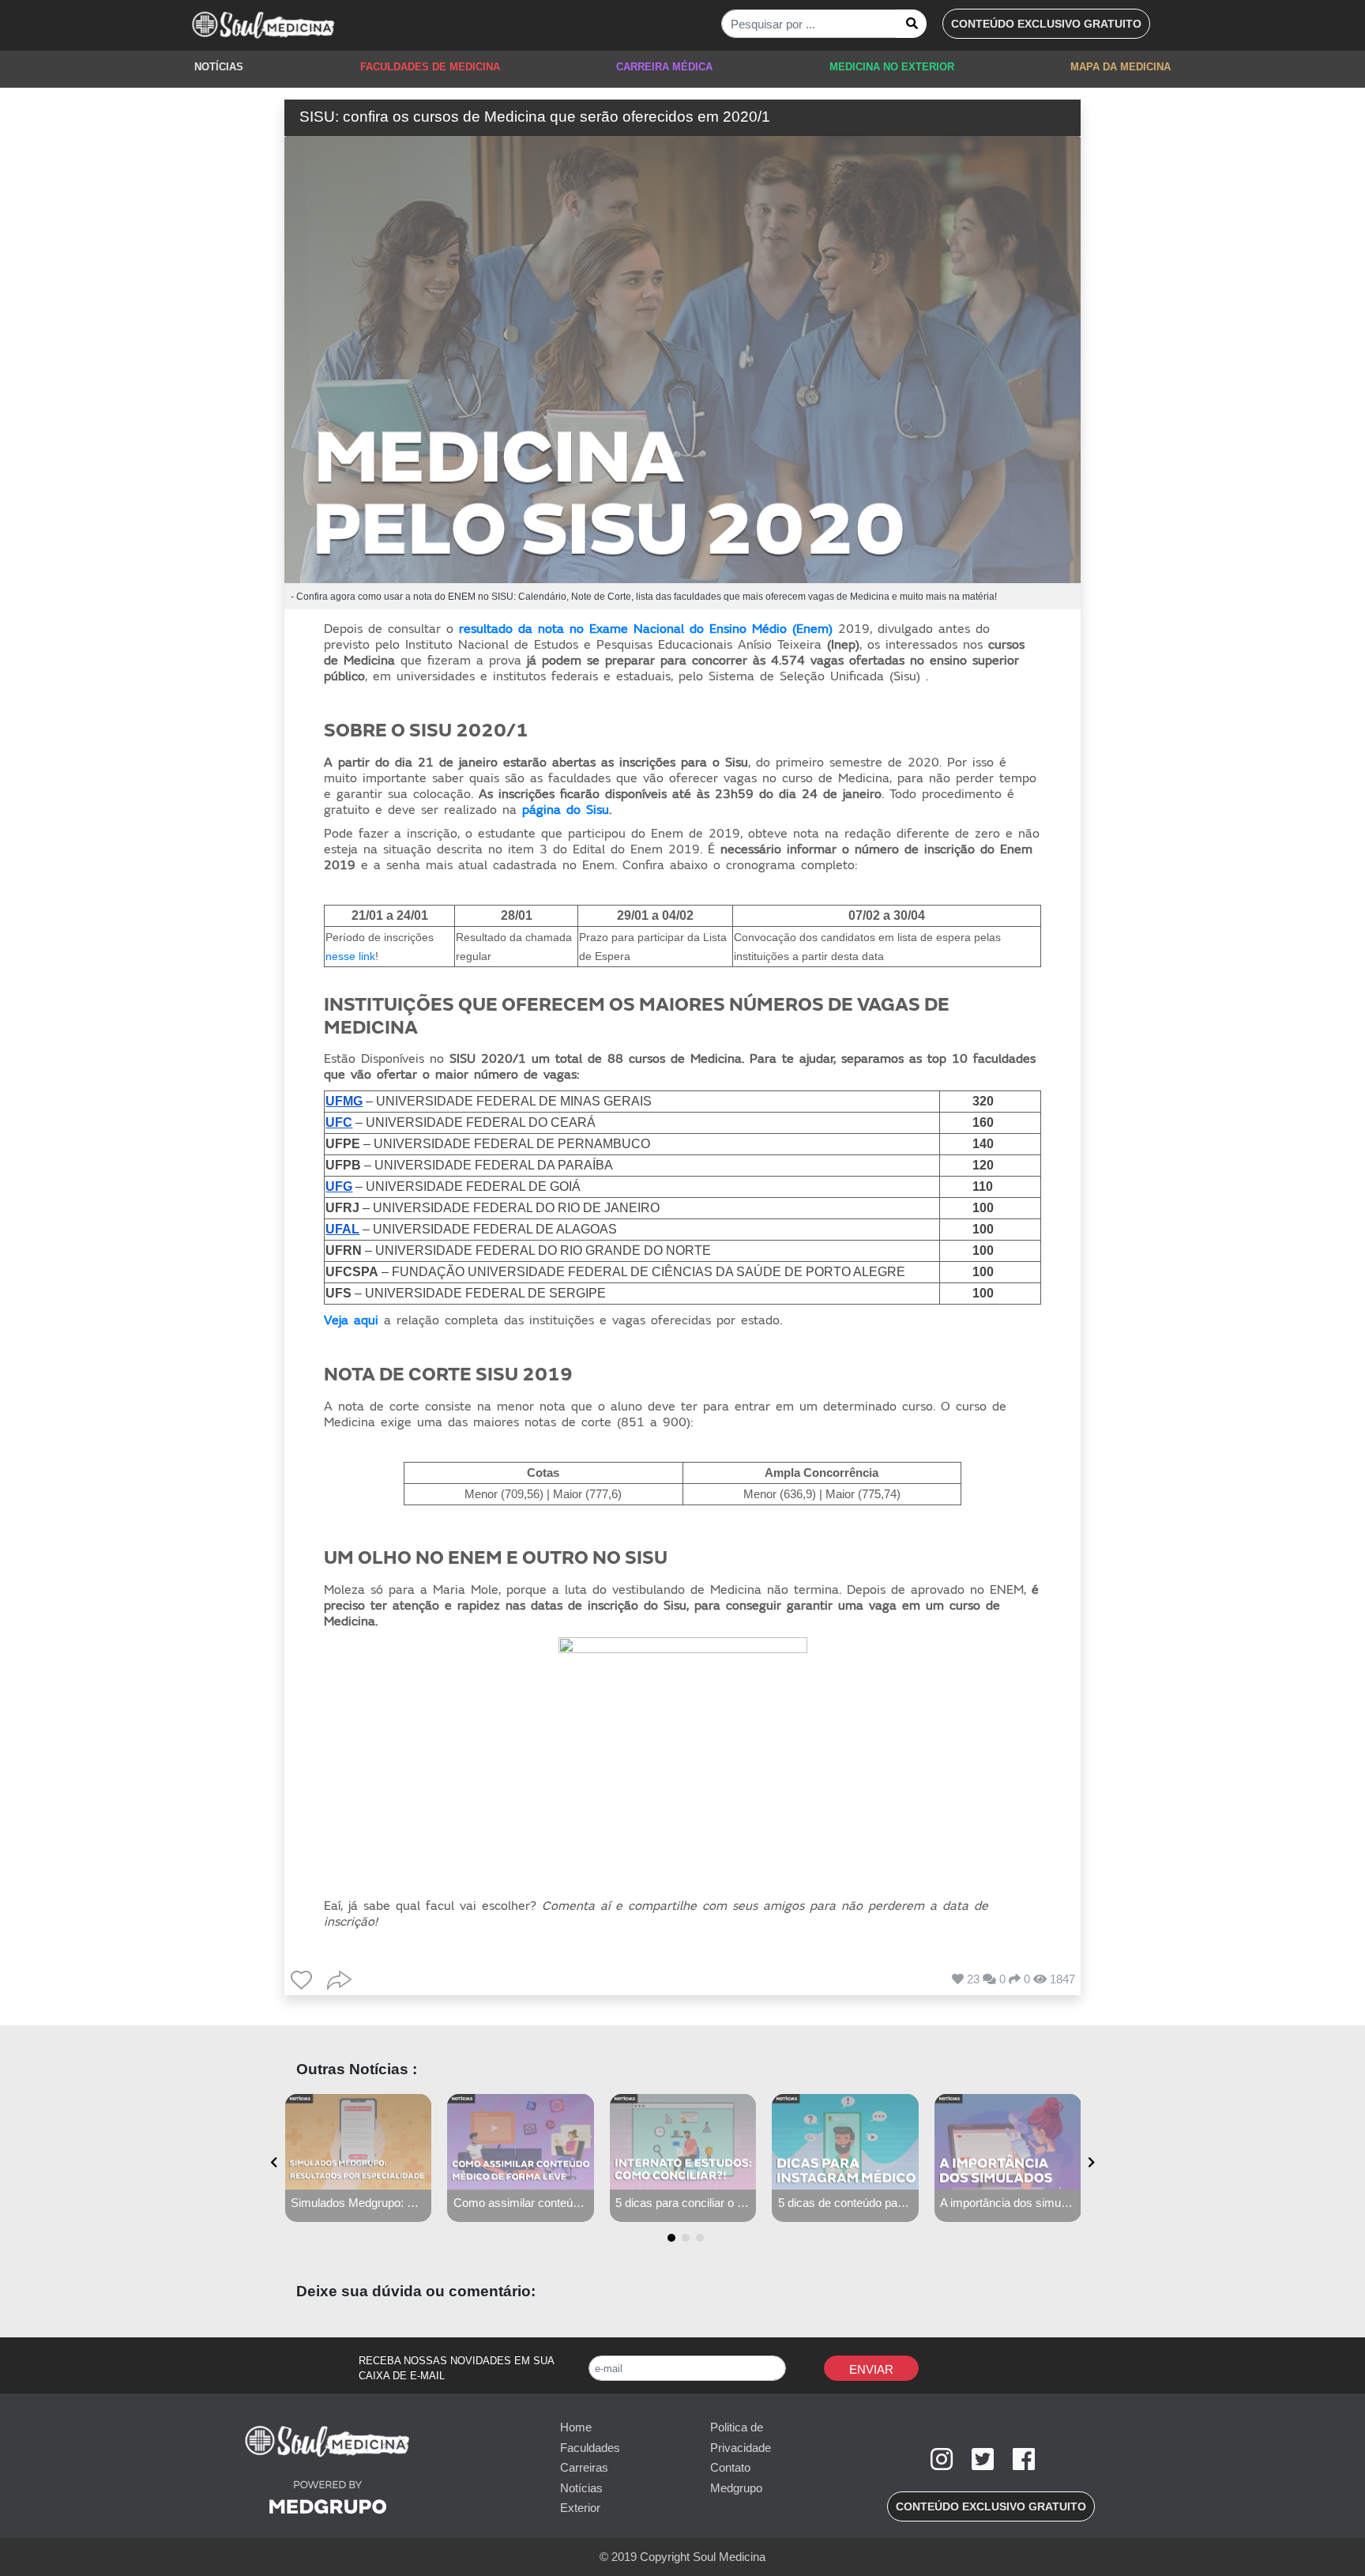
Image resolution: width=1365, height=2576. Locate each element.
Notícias (581, 2488)
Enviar (871, 2369)
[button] (1046, 24)
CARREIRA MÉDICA (664, 67)
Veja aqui (351, 1320)
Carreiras (584, 2467)
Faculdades (590, 2448)
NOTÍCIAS (219, 67)
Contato (730, 2467)
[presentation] (274, 2162)
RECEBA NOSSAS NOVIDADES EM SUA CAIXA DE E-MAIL (456, 2369)
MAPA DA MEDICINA (1121, 67)
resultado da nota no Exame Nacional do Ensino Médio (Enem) (646, 629)
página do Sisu (566, 810)
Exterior (580, 2508)
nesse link (350, 956)
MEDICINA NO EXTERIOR (892, 67)
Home (576, 2427)
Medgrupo (736, 2488)
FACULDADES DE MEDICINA (430, 67)
